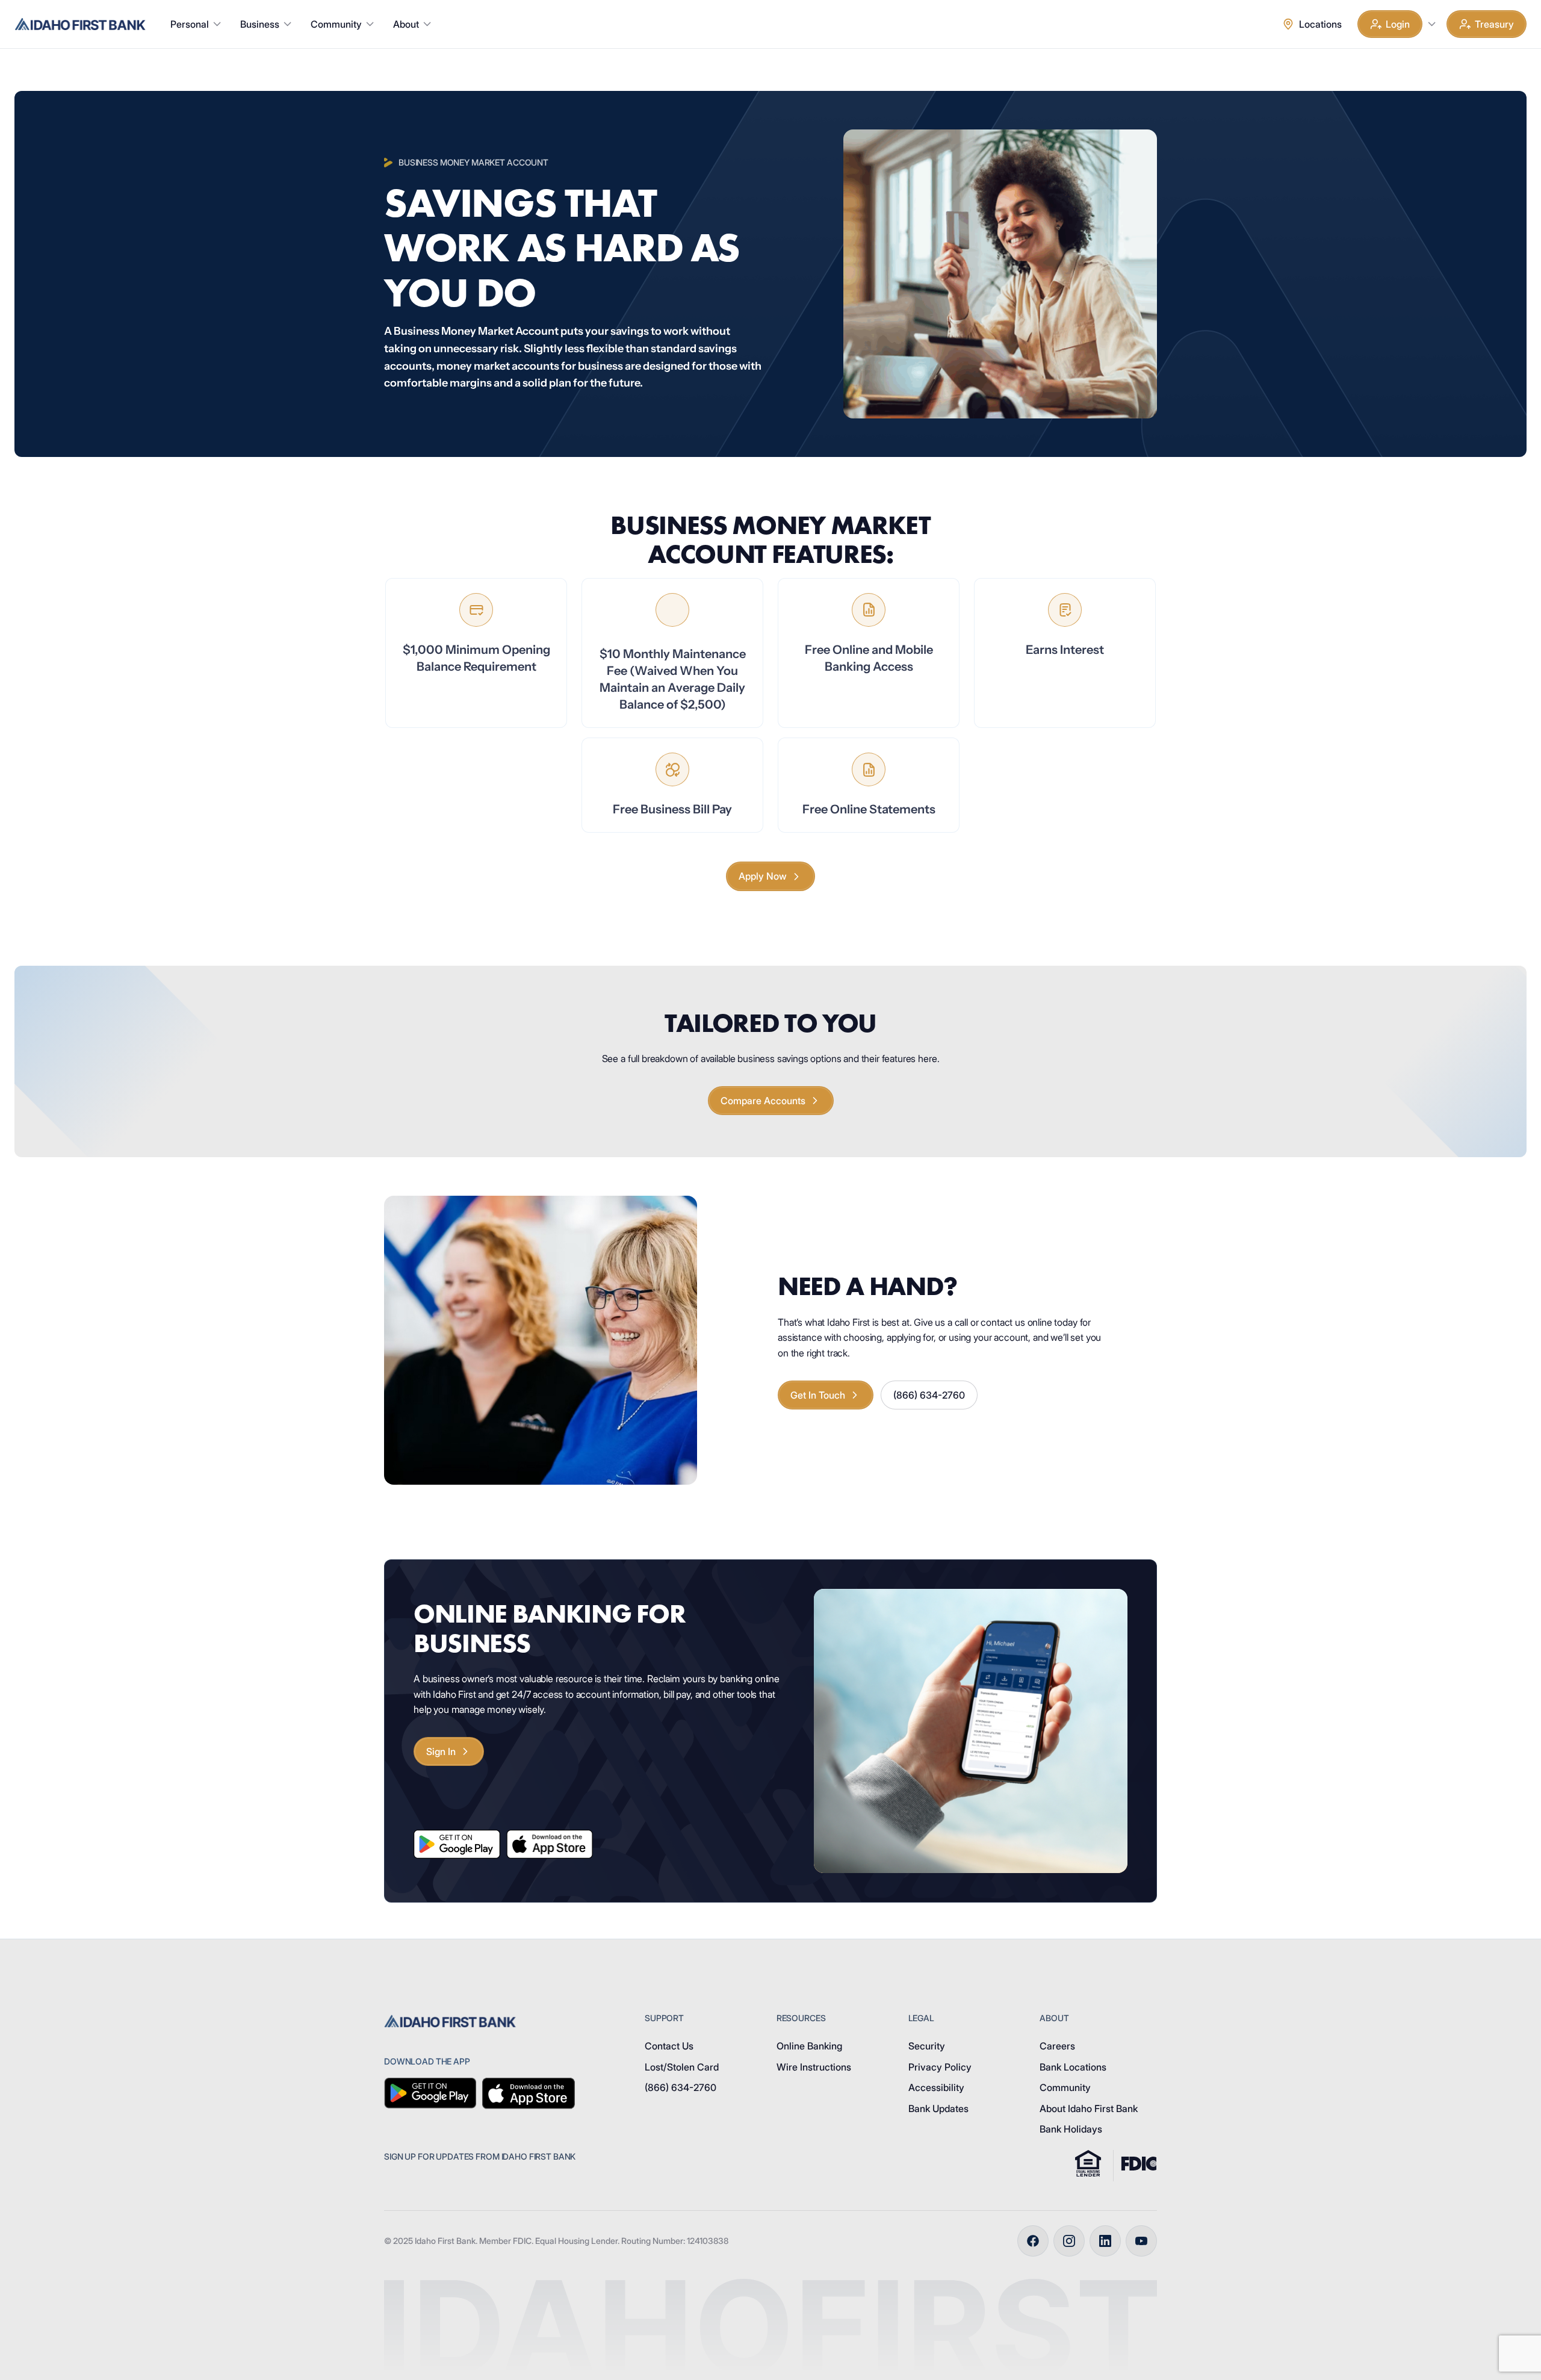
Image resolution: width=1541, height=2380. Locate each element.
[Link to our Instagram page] (1069, 2241)
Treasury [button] (1494, 24)
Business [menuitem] (260, 24)
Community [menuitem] (336, 24)
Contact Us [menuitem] (669, 2046)
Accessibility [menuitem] (936, 2087)
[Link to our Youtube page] (1141, 2241)
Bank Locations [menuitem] (1073, 2067)
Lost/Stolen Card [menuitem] (682, 2067)
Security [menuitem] (927, 2046)
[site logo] (80, 24)
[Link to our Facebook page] (1033, 2241)
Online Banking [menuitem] (809, 2046)
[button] (1431, 24)
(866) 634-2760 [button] (929, 1395)
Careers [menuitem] (1057, 2046)
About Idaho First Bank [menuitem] (1089, 2108)
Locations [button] (1320, 24)
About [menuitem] (406, 24)
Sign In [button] (441, 1751)
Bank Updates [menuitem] (938, 2108)
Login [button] (1398, 24)
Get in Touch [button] (818, 1395)
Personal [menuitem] (190, 24)
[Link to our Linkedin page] (1105, 2241)
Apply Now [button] (763, 876)
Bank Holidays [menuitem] (1071, 2129)
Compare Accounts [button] (763, 1101)
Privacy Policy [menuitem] (940, 2067)
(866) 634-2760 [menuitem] (681, 2087)
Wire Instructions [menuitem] (814, 2067)
